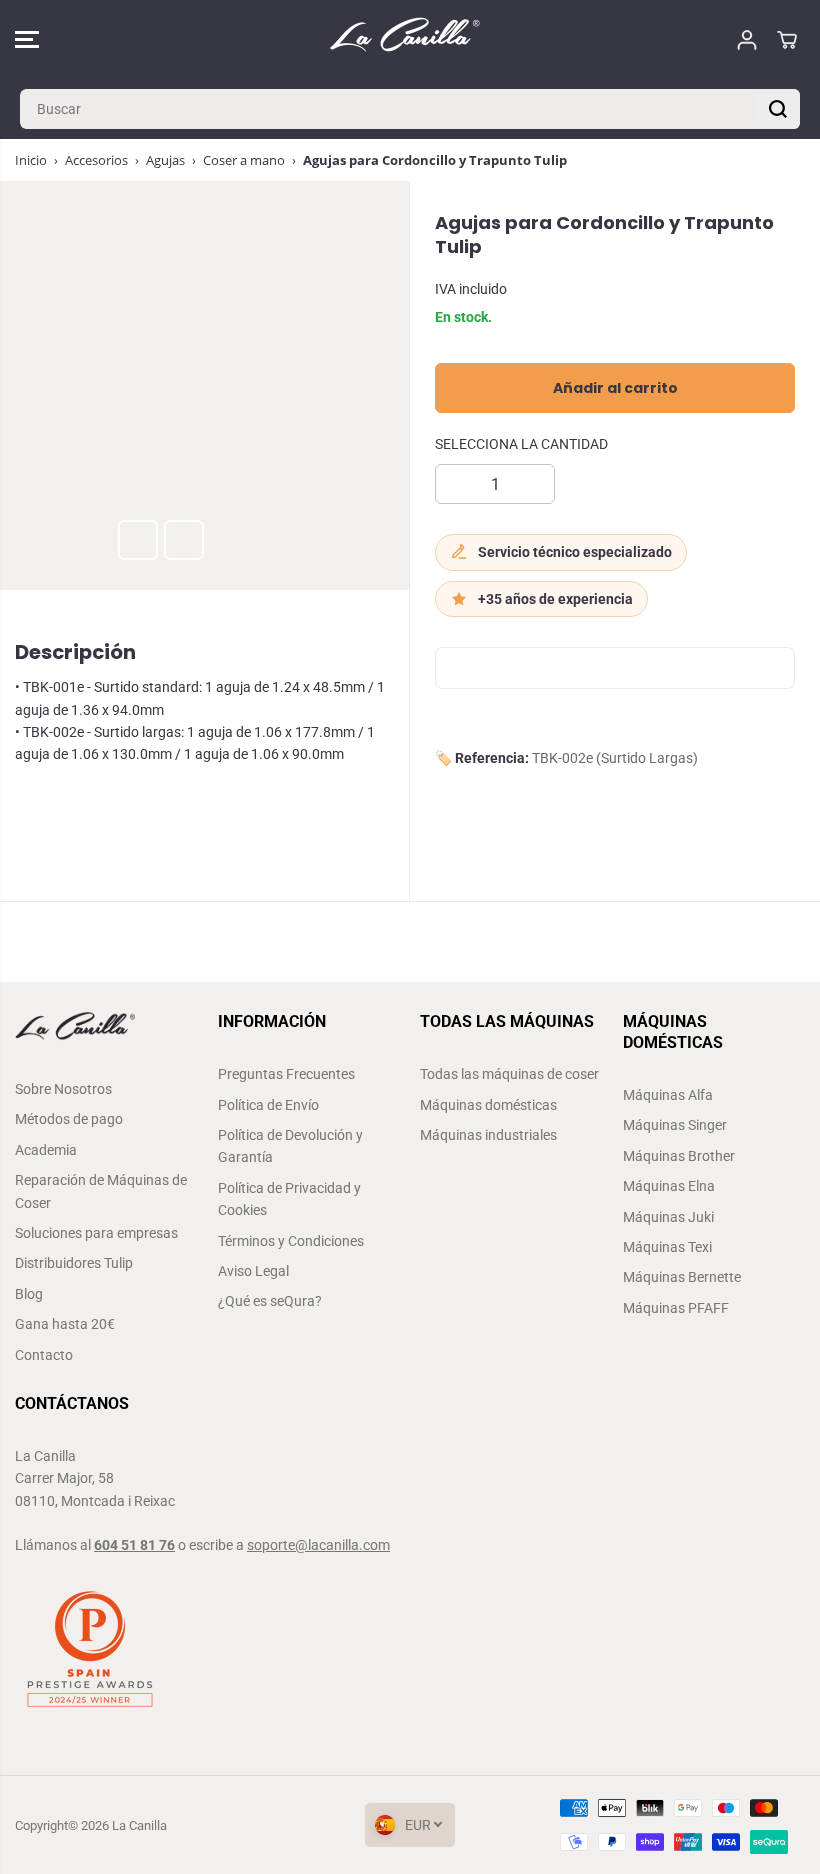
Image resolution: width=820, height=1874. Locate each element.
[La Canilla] (405, 39)
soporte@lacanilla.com (318, 1545)
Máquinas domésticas (488, 1105)
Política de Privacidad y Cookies (289, 1199)
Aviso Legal (253, 1271)
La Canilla (139, 1825)
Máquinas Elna (669, 1186)
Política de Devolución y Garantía (290, 1146)
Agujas (165, 160)
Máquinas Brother (679, 1156)
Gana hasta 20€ (65, 1324)
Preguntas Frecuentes (286, 1074)
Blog (29, 1294)
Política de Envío (268, 1105)
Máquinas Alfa (668, 1095)
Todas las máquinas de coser (509, 1074)
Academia (46, 1150)
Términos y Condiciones (291, 1241)
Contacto (44, 1355)
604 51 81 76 (134, 1545)
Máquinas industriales (488, 1135)
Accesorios (96, 160)
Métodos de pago (69, 1119)
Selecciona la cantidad (521, 444)
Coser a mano (244, 160)
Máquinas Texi (667, 1247)
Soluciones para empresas (96, 1233)
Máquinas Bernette (682, 1277)
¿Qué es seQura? (270, 1301)
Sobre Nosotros (63, 1089)
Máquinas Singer (675, 1125)
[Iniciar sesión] (747, 40)
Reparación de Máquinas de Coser (101, 1191)
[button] (27, 39)
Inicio (31, 160)
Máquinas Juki (668, 1217)
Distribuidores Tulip (74, 1263)
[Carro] (787, 40)
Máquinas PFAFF (676, 1308)
